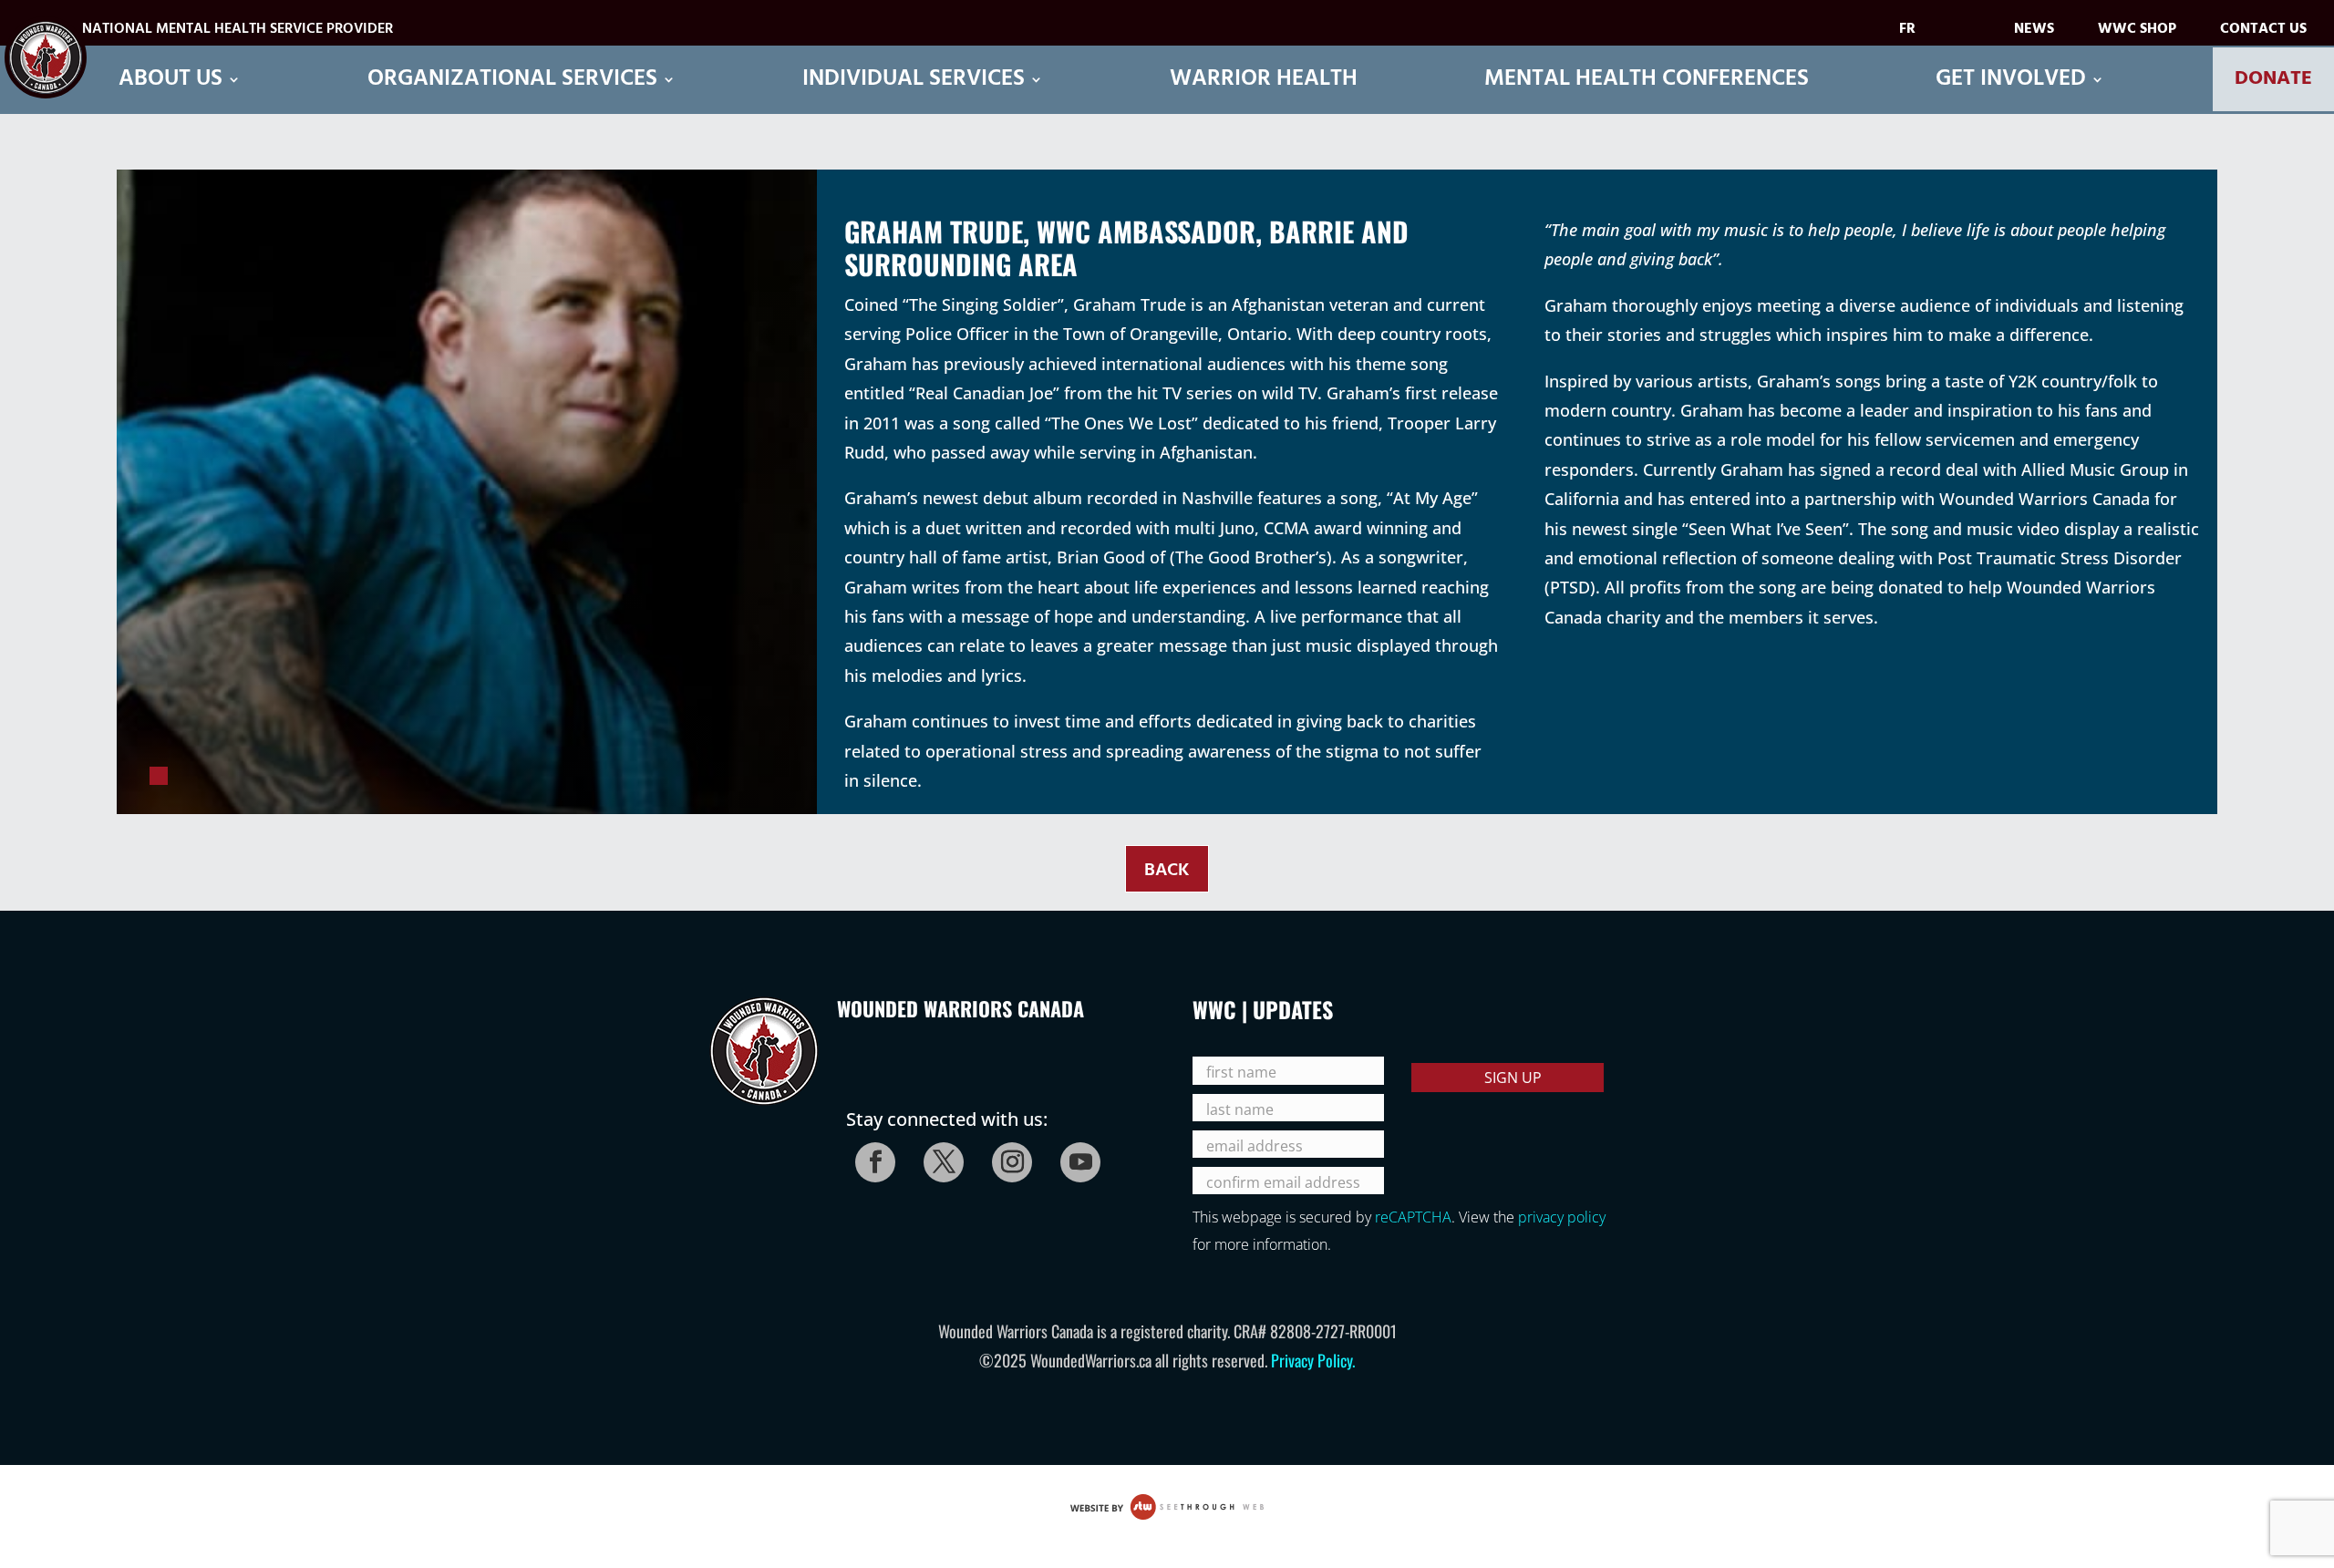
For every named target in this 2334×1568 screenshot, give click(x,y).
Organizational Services (512, 80)
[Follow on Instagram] (1007, 1157)
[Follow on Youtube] (1075, 1157)
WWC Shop (2137, 32)
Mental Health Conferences (1647, 80)
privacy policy (1562, 1217)
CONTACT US (2263, 32)
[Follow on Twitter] (938, 1157)
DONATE (2273, 79)
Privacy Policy (1312, 1360)
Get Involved (2011, 80)
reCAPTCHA (1413, 1217)
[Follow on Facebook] (870, 1157)
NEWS (2034, 32)
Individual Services (914, 80)
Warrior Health (1264, 80)
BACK (1167, 871)
